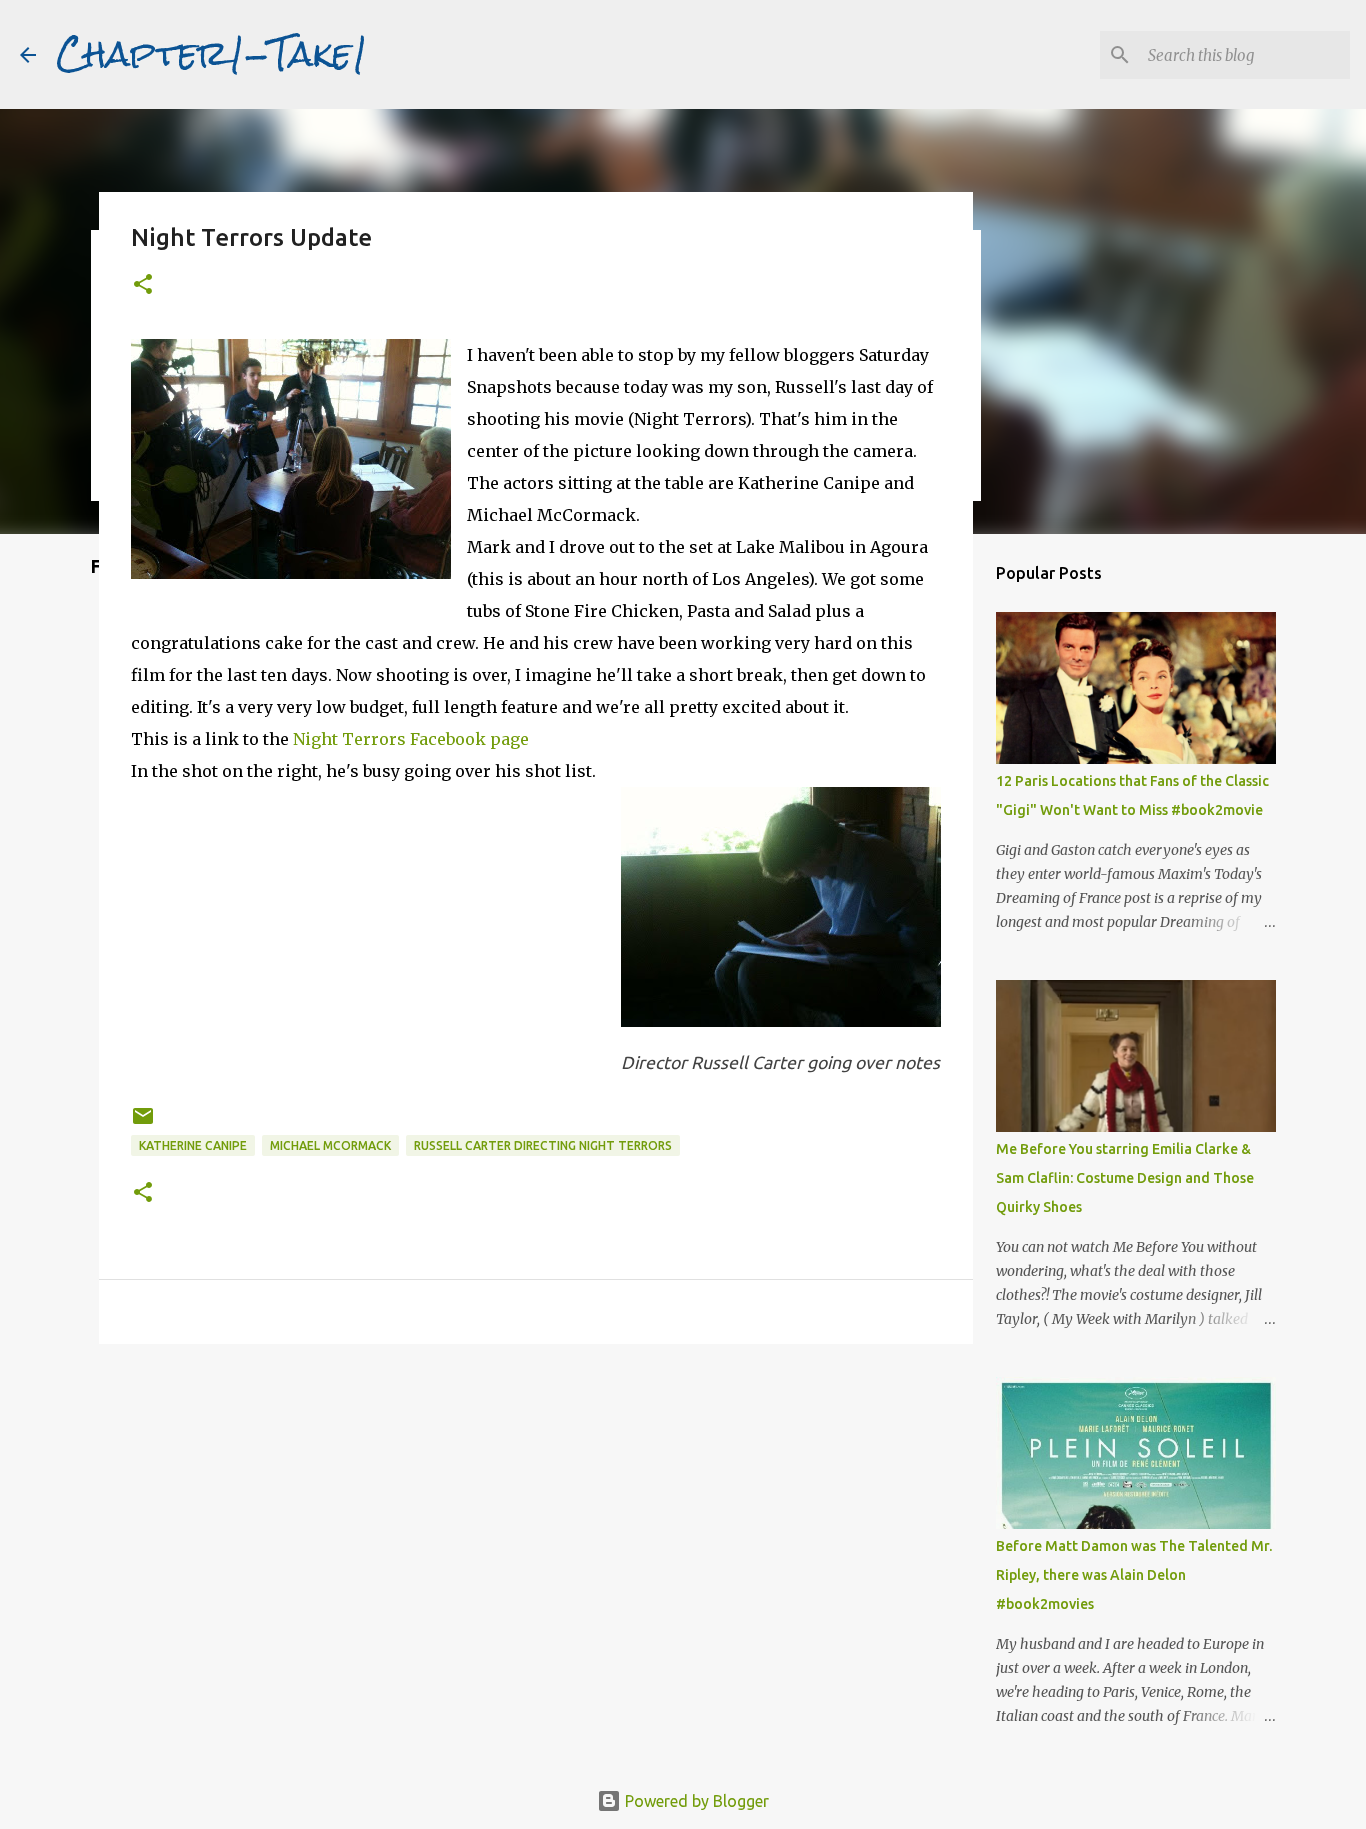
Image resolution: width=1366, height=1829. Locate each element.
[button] (143, 285)
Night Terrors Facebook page (409, 739)
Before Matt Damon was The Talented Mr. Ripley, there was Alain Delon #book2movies (1134, 1575)
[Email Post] (143, 1123)
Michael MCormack (330, 1145)
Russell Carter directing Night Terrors (543, 1145)
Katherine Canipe (193, 1145)
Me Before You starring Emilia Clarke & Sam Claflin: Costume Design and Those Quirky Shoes (1125, 1178)
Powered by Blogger (695, 1801)
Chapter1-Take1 (212, 54)
